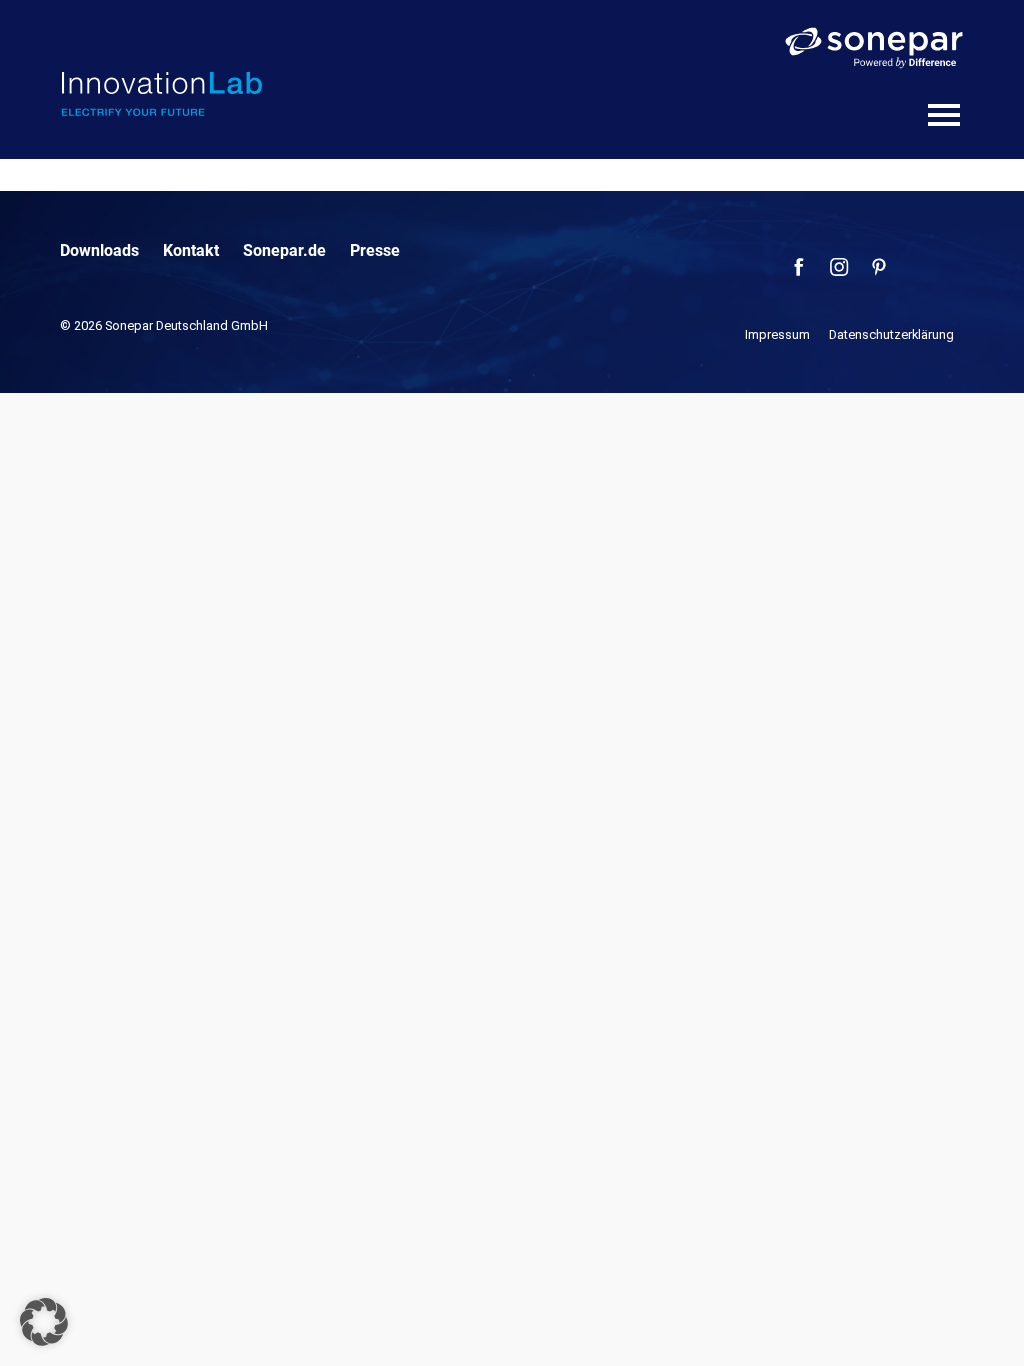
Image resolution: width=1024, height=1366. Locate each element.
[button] (44, 1322)
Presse (375, 250)
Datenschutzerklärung (891, 334)
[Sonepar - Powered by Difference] (874, 48)
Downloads (99, 250)
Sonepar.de (284, 250)
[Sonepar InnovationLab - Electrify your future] (162, 94)
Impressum (777, 334)
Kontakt (191, 250)
